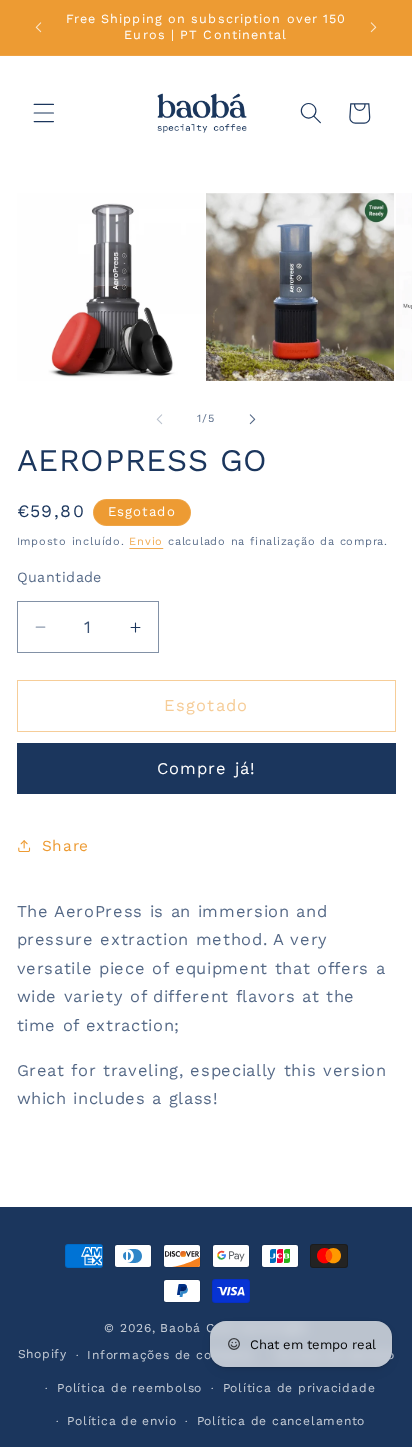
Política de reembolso (129, 1388)
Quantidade (59, 577)
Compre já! (206, 768)
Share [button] (65, 846)
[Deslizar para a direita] (252, 419)
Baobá (180, 1328)
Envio (146, 541)
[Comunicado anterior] (39, 27)
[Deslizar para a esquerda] (160, 419)
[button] (44, 113)
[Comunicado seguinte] (374, 27)
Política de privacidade (299, 1388)
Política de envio (121, 1421)
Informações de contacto (170, 1355)
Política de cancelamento (281, 1421)
